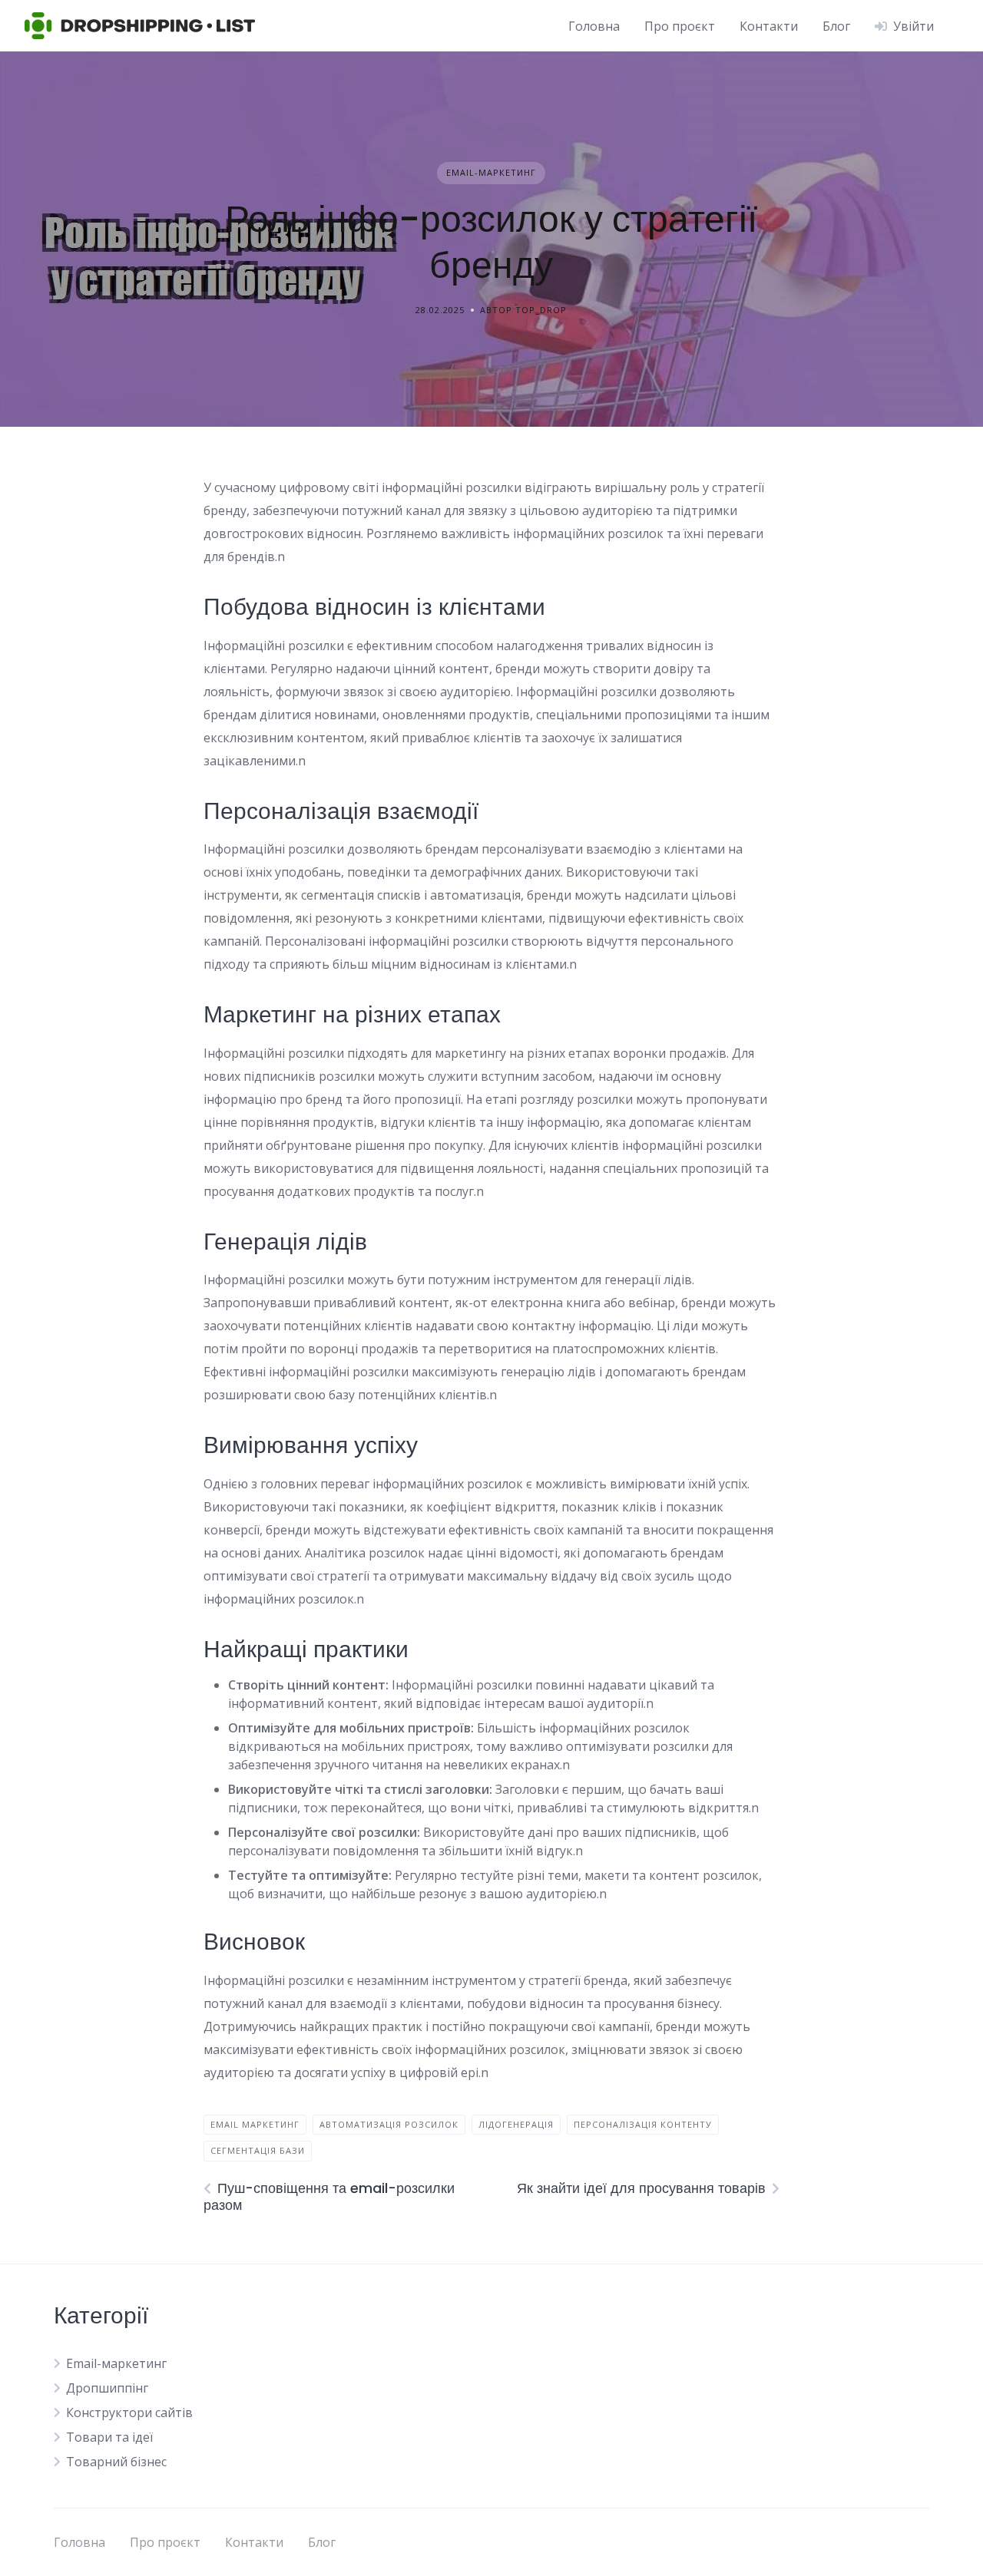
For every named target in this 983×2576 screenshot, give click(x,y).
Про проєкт (680, 26)
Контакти (769, 26)
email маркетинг (255, 2124)
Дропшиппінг (107, 2388)
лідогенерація (516, 2124)
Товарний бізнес (116, 2462)
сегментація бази (258, 2150)
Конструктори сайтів (129, 2413)
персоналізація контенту (643, 2124)
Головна (594, 26)
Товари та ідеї (109, 2437)
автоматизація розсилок (389, 2124)
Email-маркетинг (491, 172)
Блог (836, 26)
